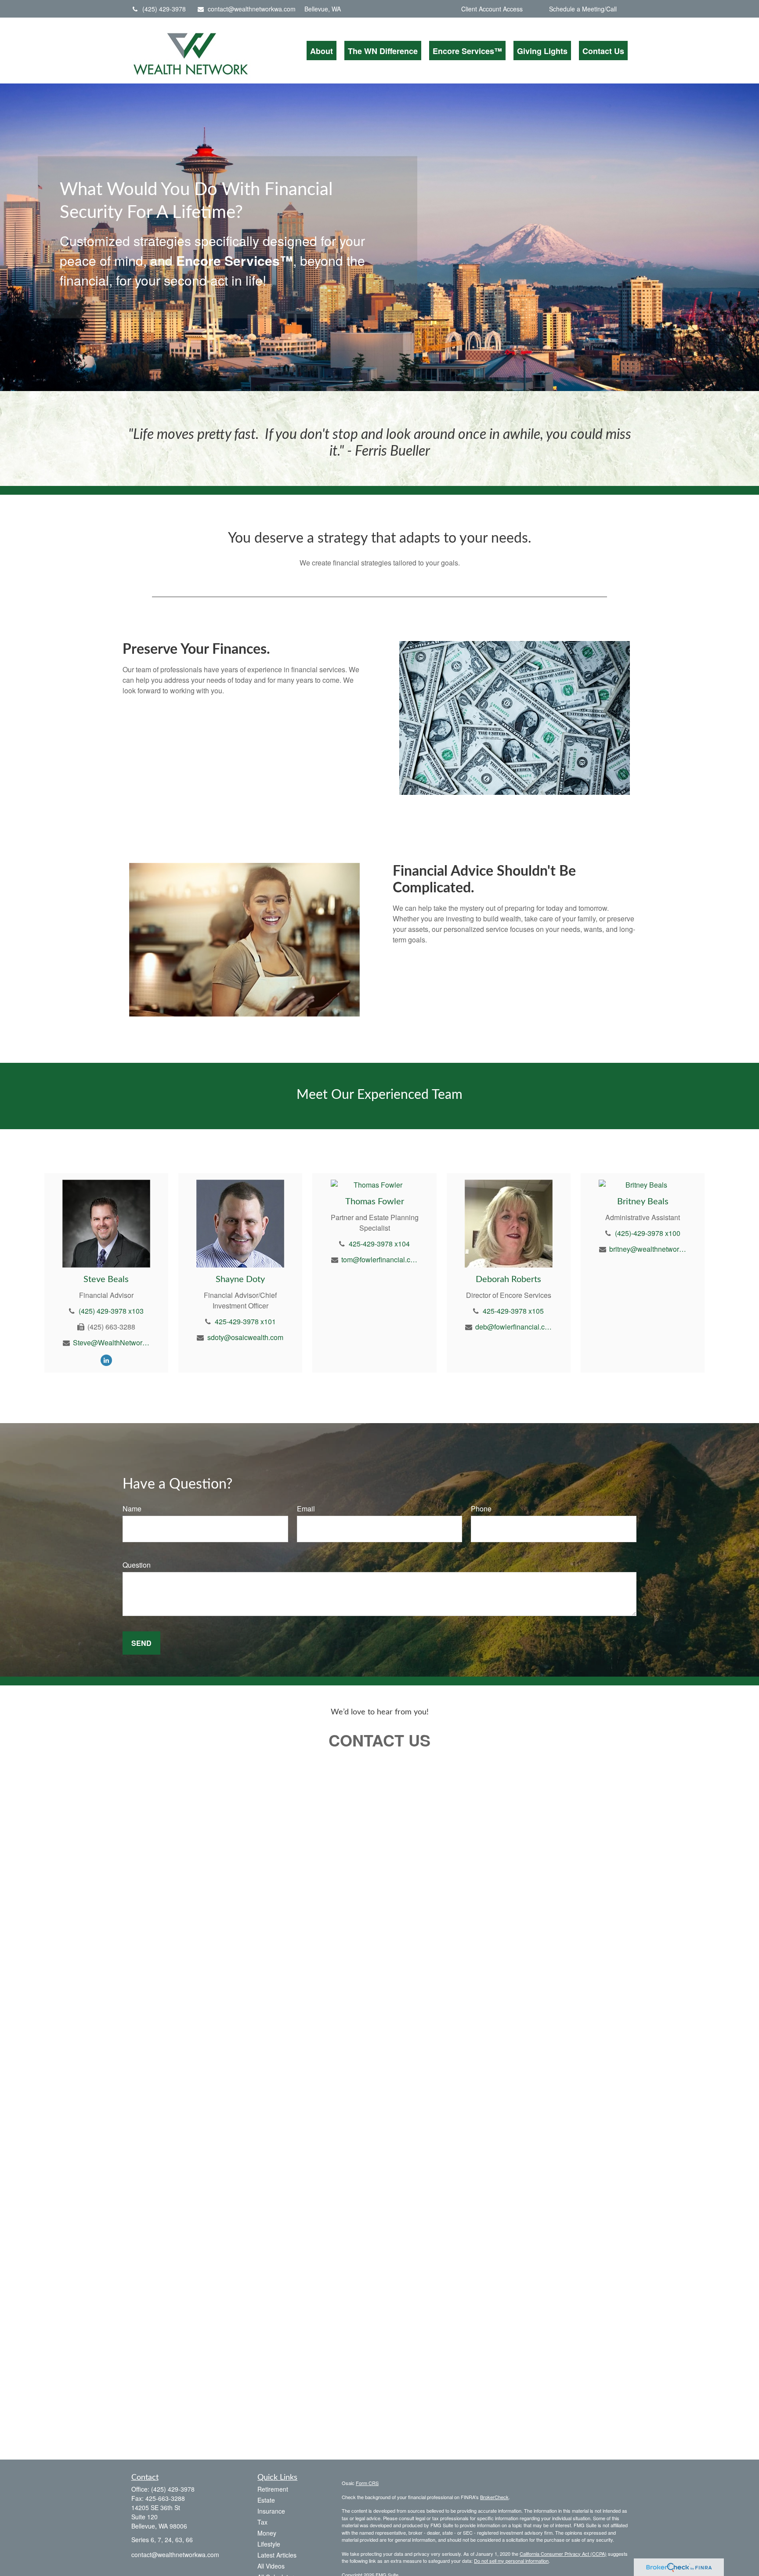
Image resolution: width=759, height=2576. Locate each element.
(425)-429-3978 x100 (648, 1233)
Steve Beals (106, 1279)
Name (132, 1509)
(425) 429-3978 (164, 9)
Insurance (271, 2511)
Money (267, 2533)
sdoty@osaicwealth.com (245, 1337)
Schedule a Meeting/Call (583, 9)
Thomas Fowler (375, 1202)
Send (141, 1643)
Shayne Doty (240, 1279)
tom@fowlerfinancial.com (380, 1259)
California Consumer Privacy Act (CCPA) (563, 2554)
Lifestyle (269, 2544)
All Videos (271, 2566)
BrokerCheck (494, 2497)
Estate (266, 2500)
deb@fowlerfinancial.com (514, 1327)
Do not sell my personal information (511, 2561)
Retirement (273, 2489)
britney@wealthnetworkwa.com (648, 1249)
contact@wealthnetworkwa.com (252, 9)
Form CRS (367, 2483)
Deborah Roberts (508, 1279)
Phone (481, 1509)
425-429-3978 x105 (513, 1311)
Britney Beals (643, 1202)
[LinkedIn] (106, 1360)
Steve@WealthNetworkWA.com (111, 1342)
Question (137, 1565)
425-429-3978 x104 (379, 1244)
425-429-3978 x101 (245, 1321)
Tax (262, 2522)
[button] (322, 51)
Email (306, 1509)
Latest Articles (277, 2555)
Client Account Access (492, 9)
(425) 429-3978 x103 (111, 1311)
